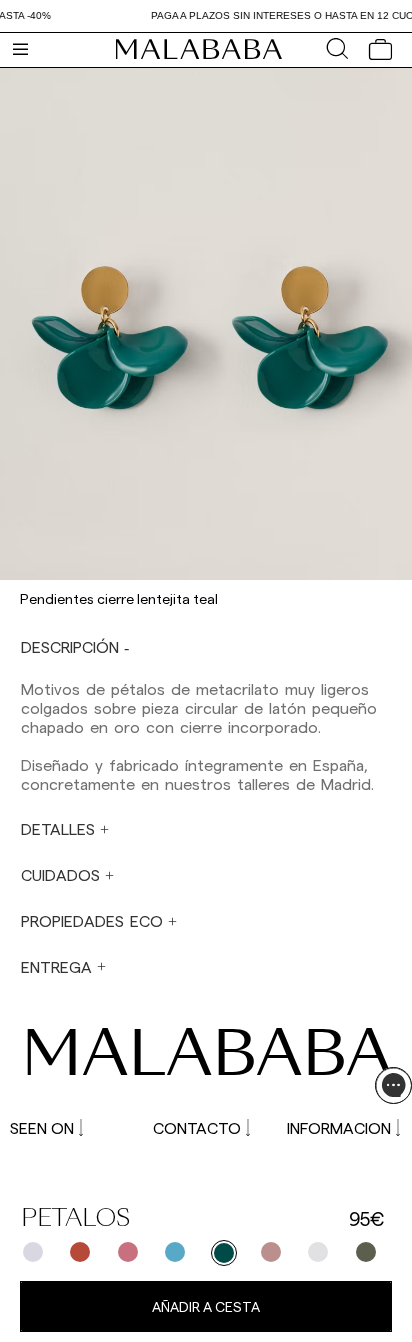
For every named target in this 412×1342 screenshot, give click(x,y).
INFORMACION (339, 1127)
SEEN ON (42, 1127)
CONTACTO (197, 1127)
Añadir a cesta (206, 1306)
